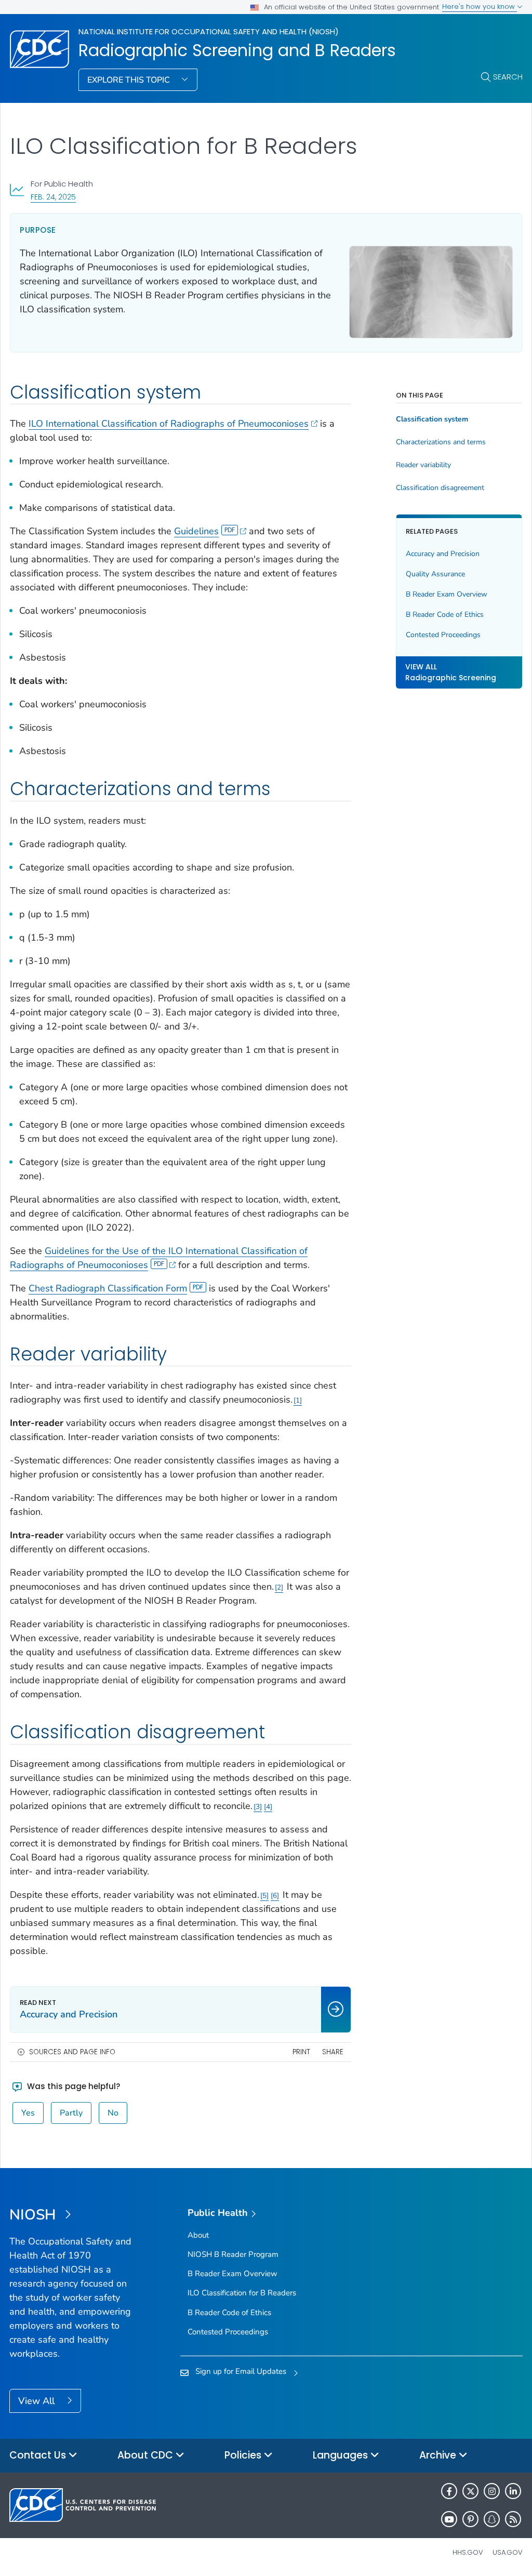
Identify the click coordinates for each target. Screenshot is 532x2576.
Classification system (432, 419)
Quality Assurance (435, 574)
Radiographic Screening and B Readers (237, 50)
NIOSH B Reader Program (233, 2254)
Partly (71, 2113)
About (198, 2235)
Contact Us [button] (39, 2455)
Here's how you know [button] (480, 6)
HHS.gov (468, 2552)
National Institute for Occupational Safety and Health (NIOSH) (209, 31)
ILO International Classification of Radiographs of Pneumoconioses (169, 424)
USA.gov (508, 2552)
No (113, 2113)
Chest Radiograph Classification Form (108, 1288)
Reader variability (423, 465)
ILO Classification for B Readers (242, 2293)
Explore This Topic (130, 80)
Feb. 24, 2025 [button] (53, 197)
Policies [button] (244, 2455)
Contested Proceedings (443, 635)
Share (333, 2052)
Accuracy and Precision (443, 554)
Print (301, 2052)
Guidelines (196, 531)
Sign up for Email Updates (241, 2371)
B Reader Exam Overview (447, 594)
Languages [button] (342, 2455)
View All (38, 2401)
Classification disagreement (440, 488)
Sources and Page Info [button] (72, 2052)
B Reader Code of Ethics (445, 615)
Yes (28, 2113)
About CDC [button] (147, 2455)
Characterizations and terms (441, 442)
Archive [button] (439, 2455)
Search (508, 77)
